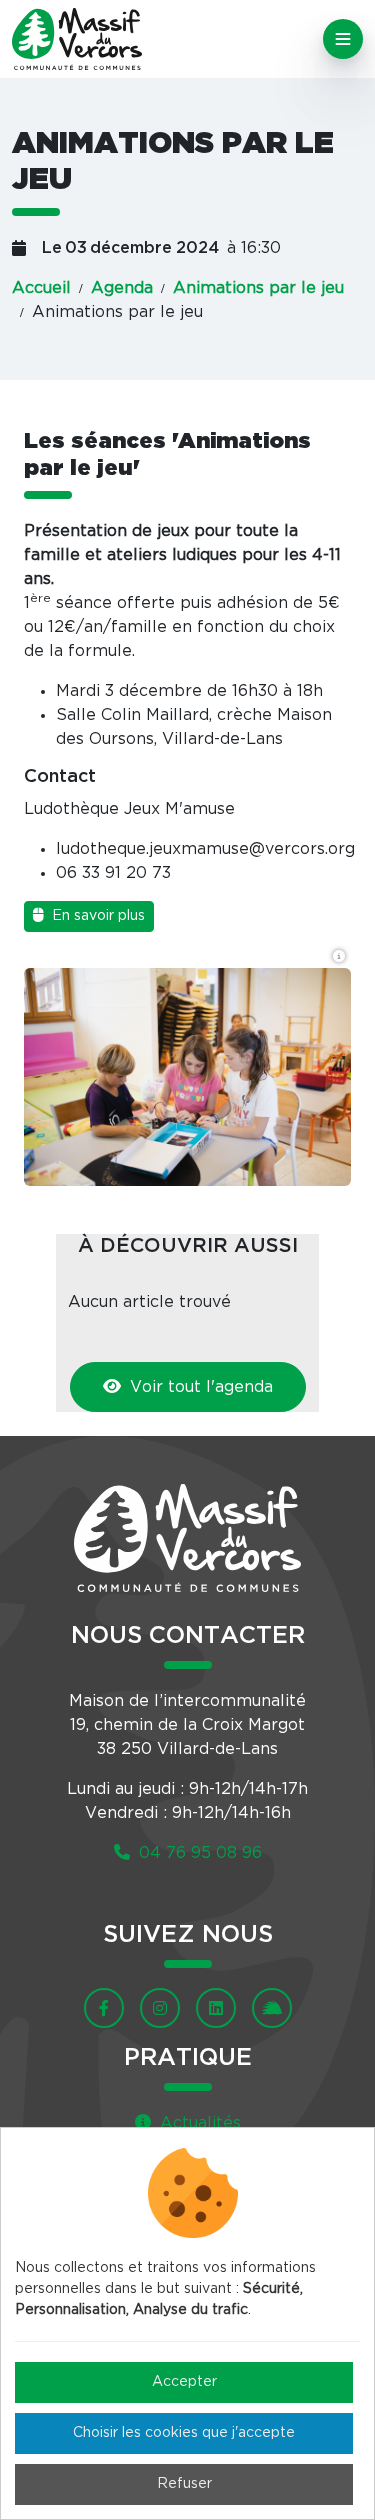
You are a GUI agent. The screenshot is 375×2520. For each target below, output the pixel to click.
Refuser (184, 2484)
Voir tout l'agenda (199, 1387)
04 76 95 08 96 (198, 1853)
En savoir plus (96, 916)
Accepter (184, 2382)
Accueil (41, 288)
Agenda (122, 288)
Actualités (198, 2123)
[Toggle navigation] (343, 39)
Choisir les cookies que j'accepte (184, 2433)
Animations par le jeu (258, 288)
